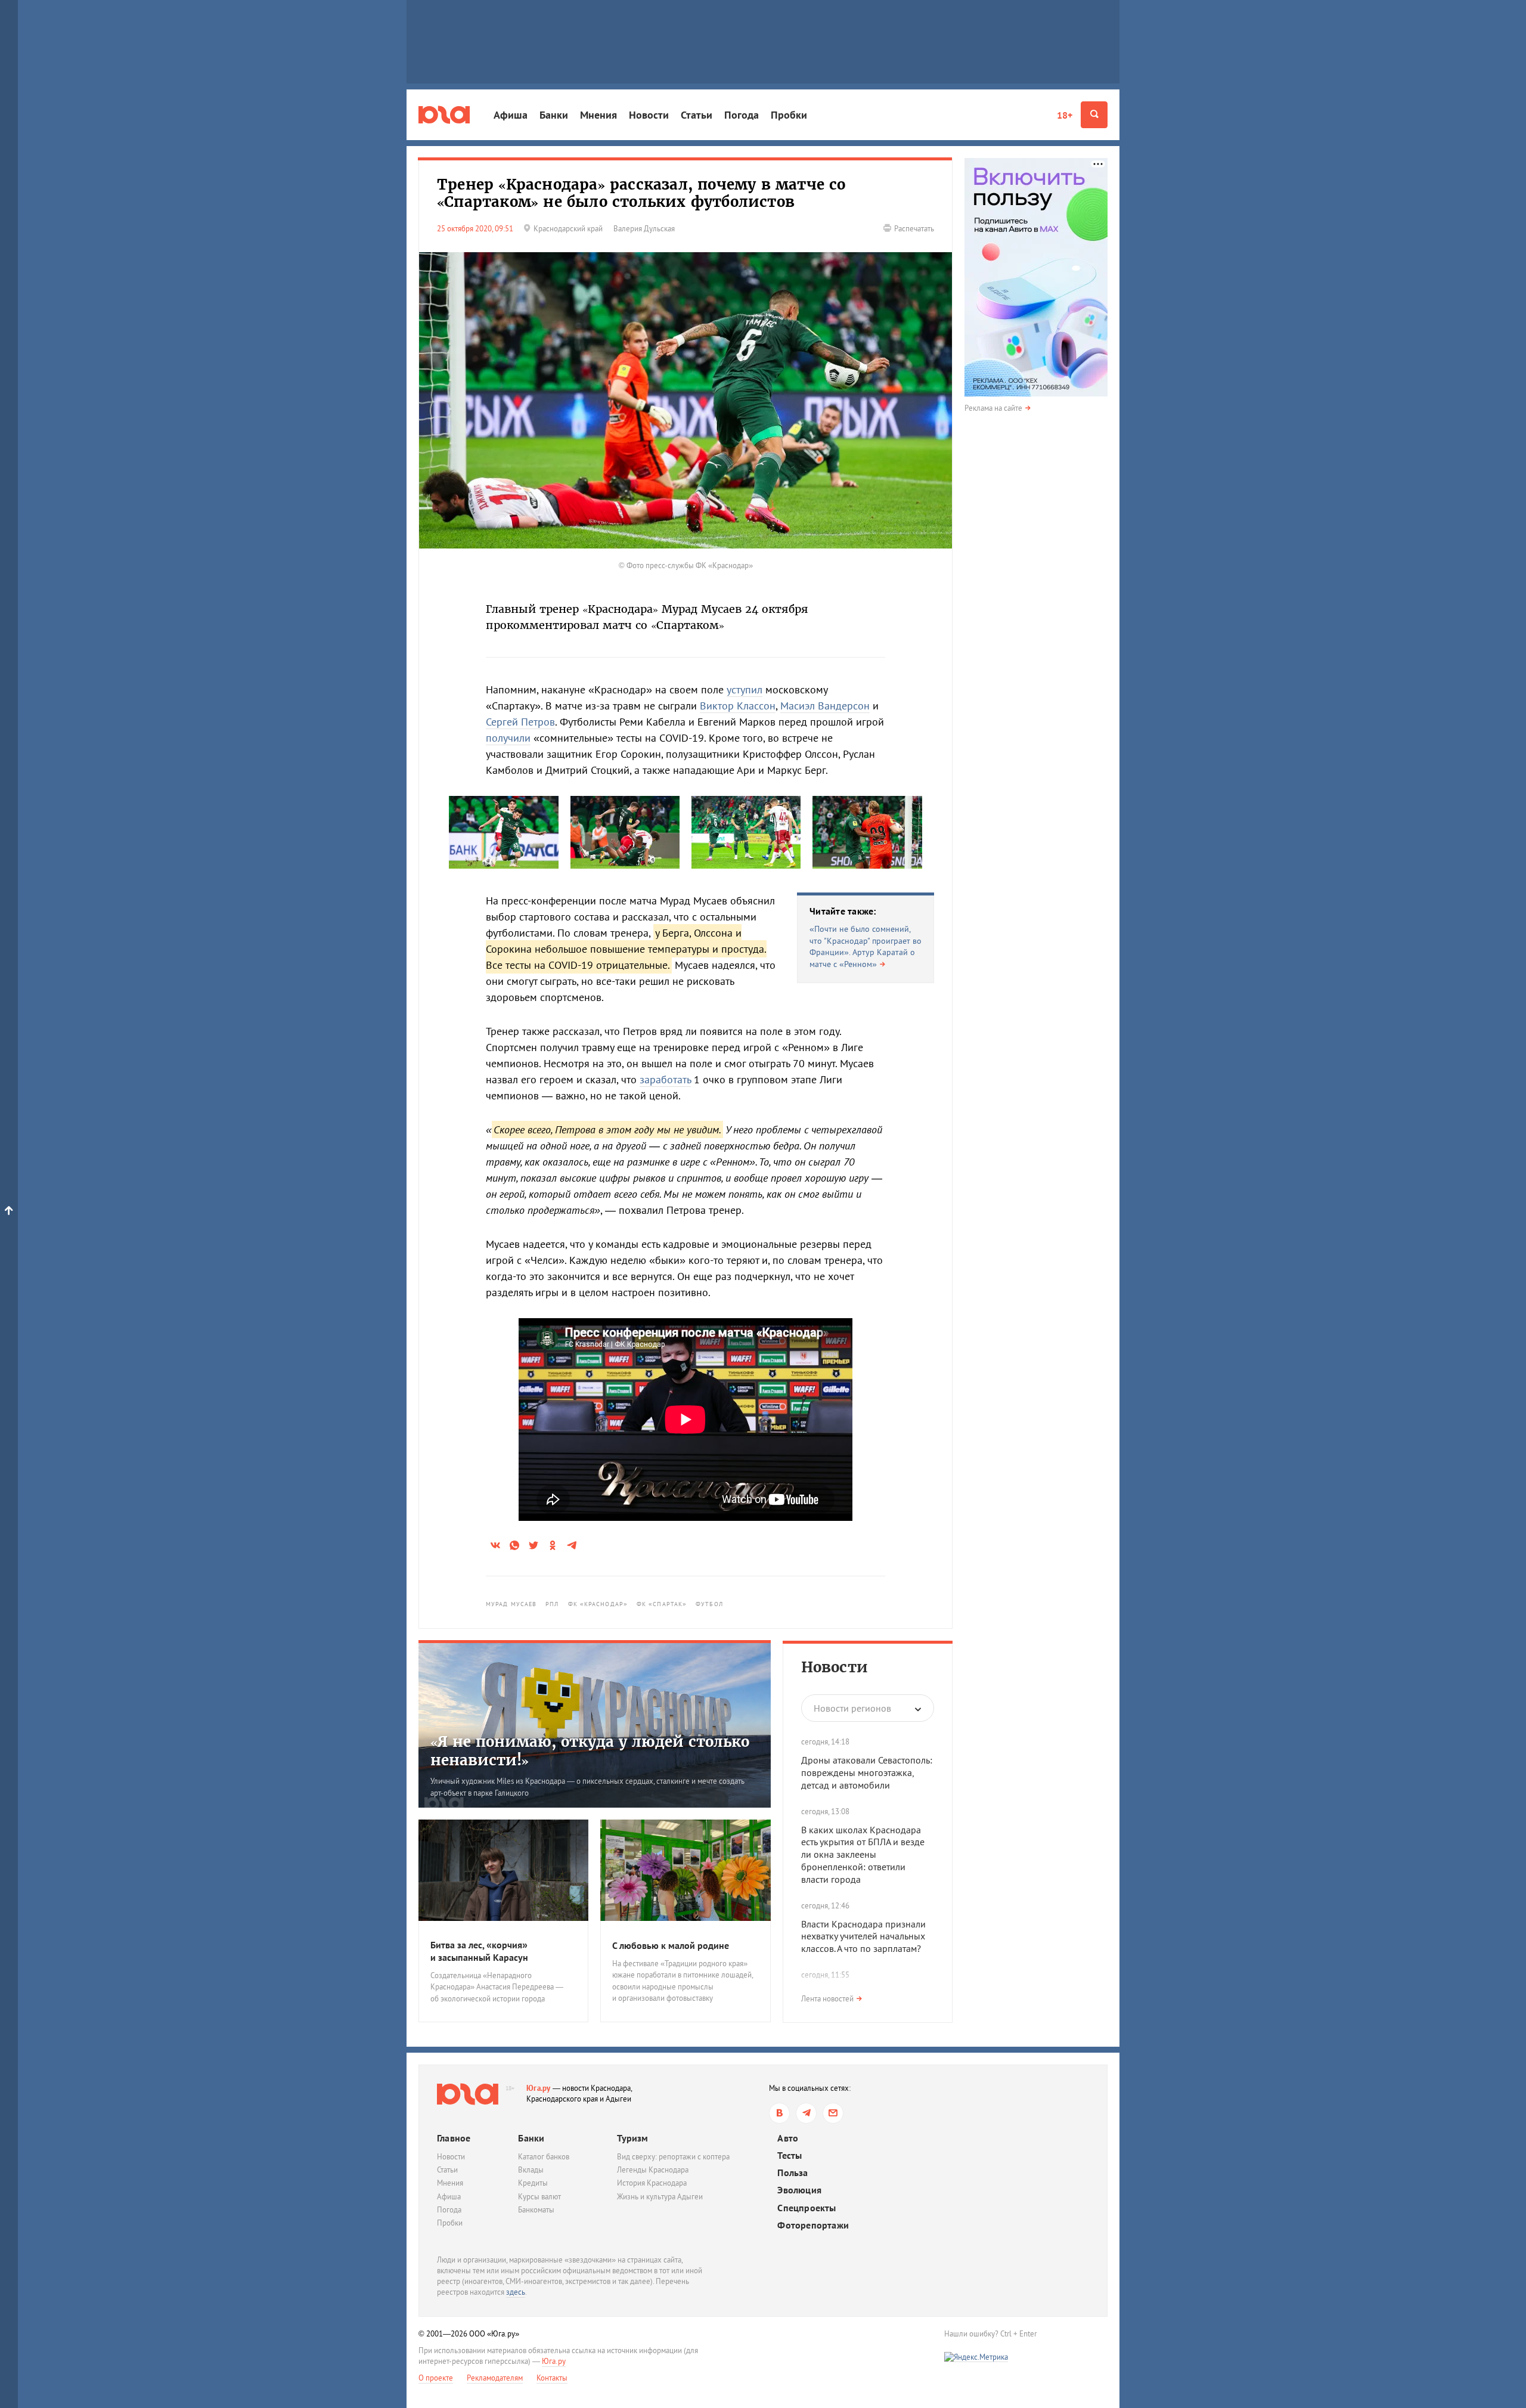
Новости (649, 115)
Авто (788, 2138)
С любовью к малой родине (671, 1945)
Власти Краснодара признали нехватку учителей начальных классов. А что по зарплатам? (863, 1936)
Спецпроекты (807, 2208)
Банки (554, 115)
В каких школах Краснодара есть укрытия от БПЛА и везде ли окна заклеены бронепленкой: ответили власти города (863, 1854)
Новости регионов (852, 1708)
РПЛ (552, 1604)
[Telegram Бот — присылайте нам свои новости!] (833, 2113)
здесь (516, 2292)
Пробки (789, 115)
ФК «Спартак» (662, 1604)
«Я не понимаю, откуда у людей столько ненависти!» (590, 1751)
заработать (665, 1079)
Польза (793, 2173)
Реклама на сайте (993, 408)
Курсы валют (539, 2197)
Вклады (531, 2170)
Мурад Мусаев (511, 1604)
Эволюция (799, 2190)
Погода (742, 115)
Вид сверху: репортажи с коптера (673, 2157)
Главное (454, 2138)
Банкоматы (536, 2210)
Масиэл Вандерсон (825, 706)
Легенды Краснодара (653, 2170)
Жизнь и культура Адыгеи (660, 2197)
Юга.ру (539, 2088)
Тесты (790, 2156)
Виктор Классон (738, 706)
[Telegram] (806, 2113)
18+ (1065, 115)
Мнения (598, 115)
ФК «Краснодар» (598, 1604)
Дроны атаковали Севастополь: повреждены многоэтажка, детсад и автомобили (867, 1772)
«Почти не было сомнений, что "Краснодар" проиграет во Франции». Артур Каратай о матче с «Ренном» (866, 946)
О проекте (436, 2378)
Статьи (697, 115)
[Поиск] (1094, 115)
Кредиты (533, 2183)
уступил (745, 689)
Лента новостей (827, 1999)
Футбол (709, 1604)
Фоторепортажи (813, 2225)
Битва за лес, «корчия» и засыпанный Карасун (479, 1951)
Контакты (552, 2378)
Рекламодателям (495, 2378)
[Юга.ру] (444, 115)
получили (508, 738)
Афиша (511, 115)
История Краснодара (652, 2183)
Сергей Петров (520, 722)
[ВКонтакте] (779, 2113)
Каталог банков (544, 2157)
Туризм (632, 2138)
